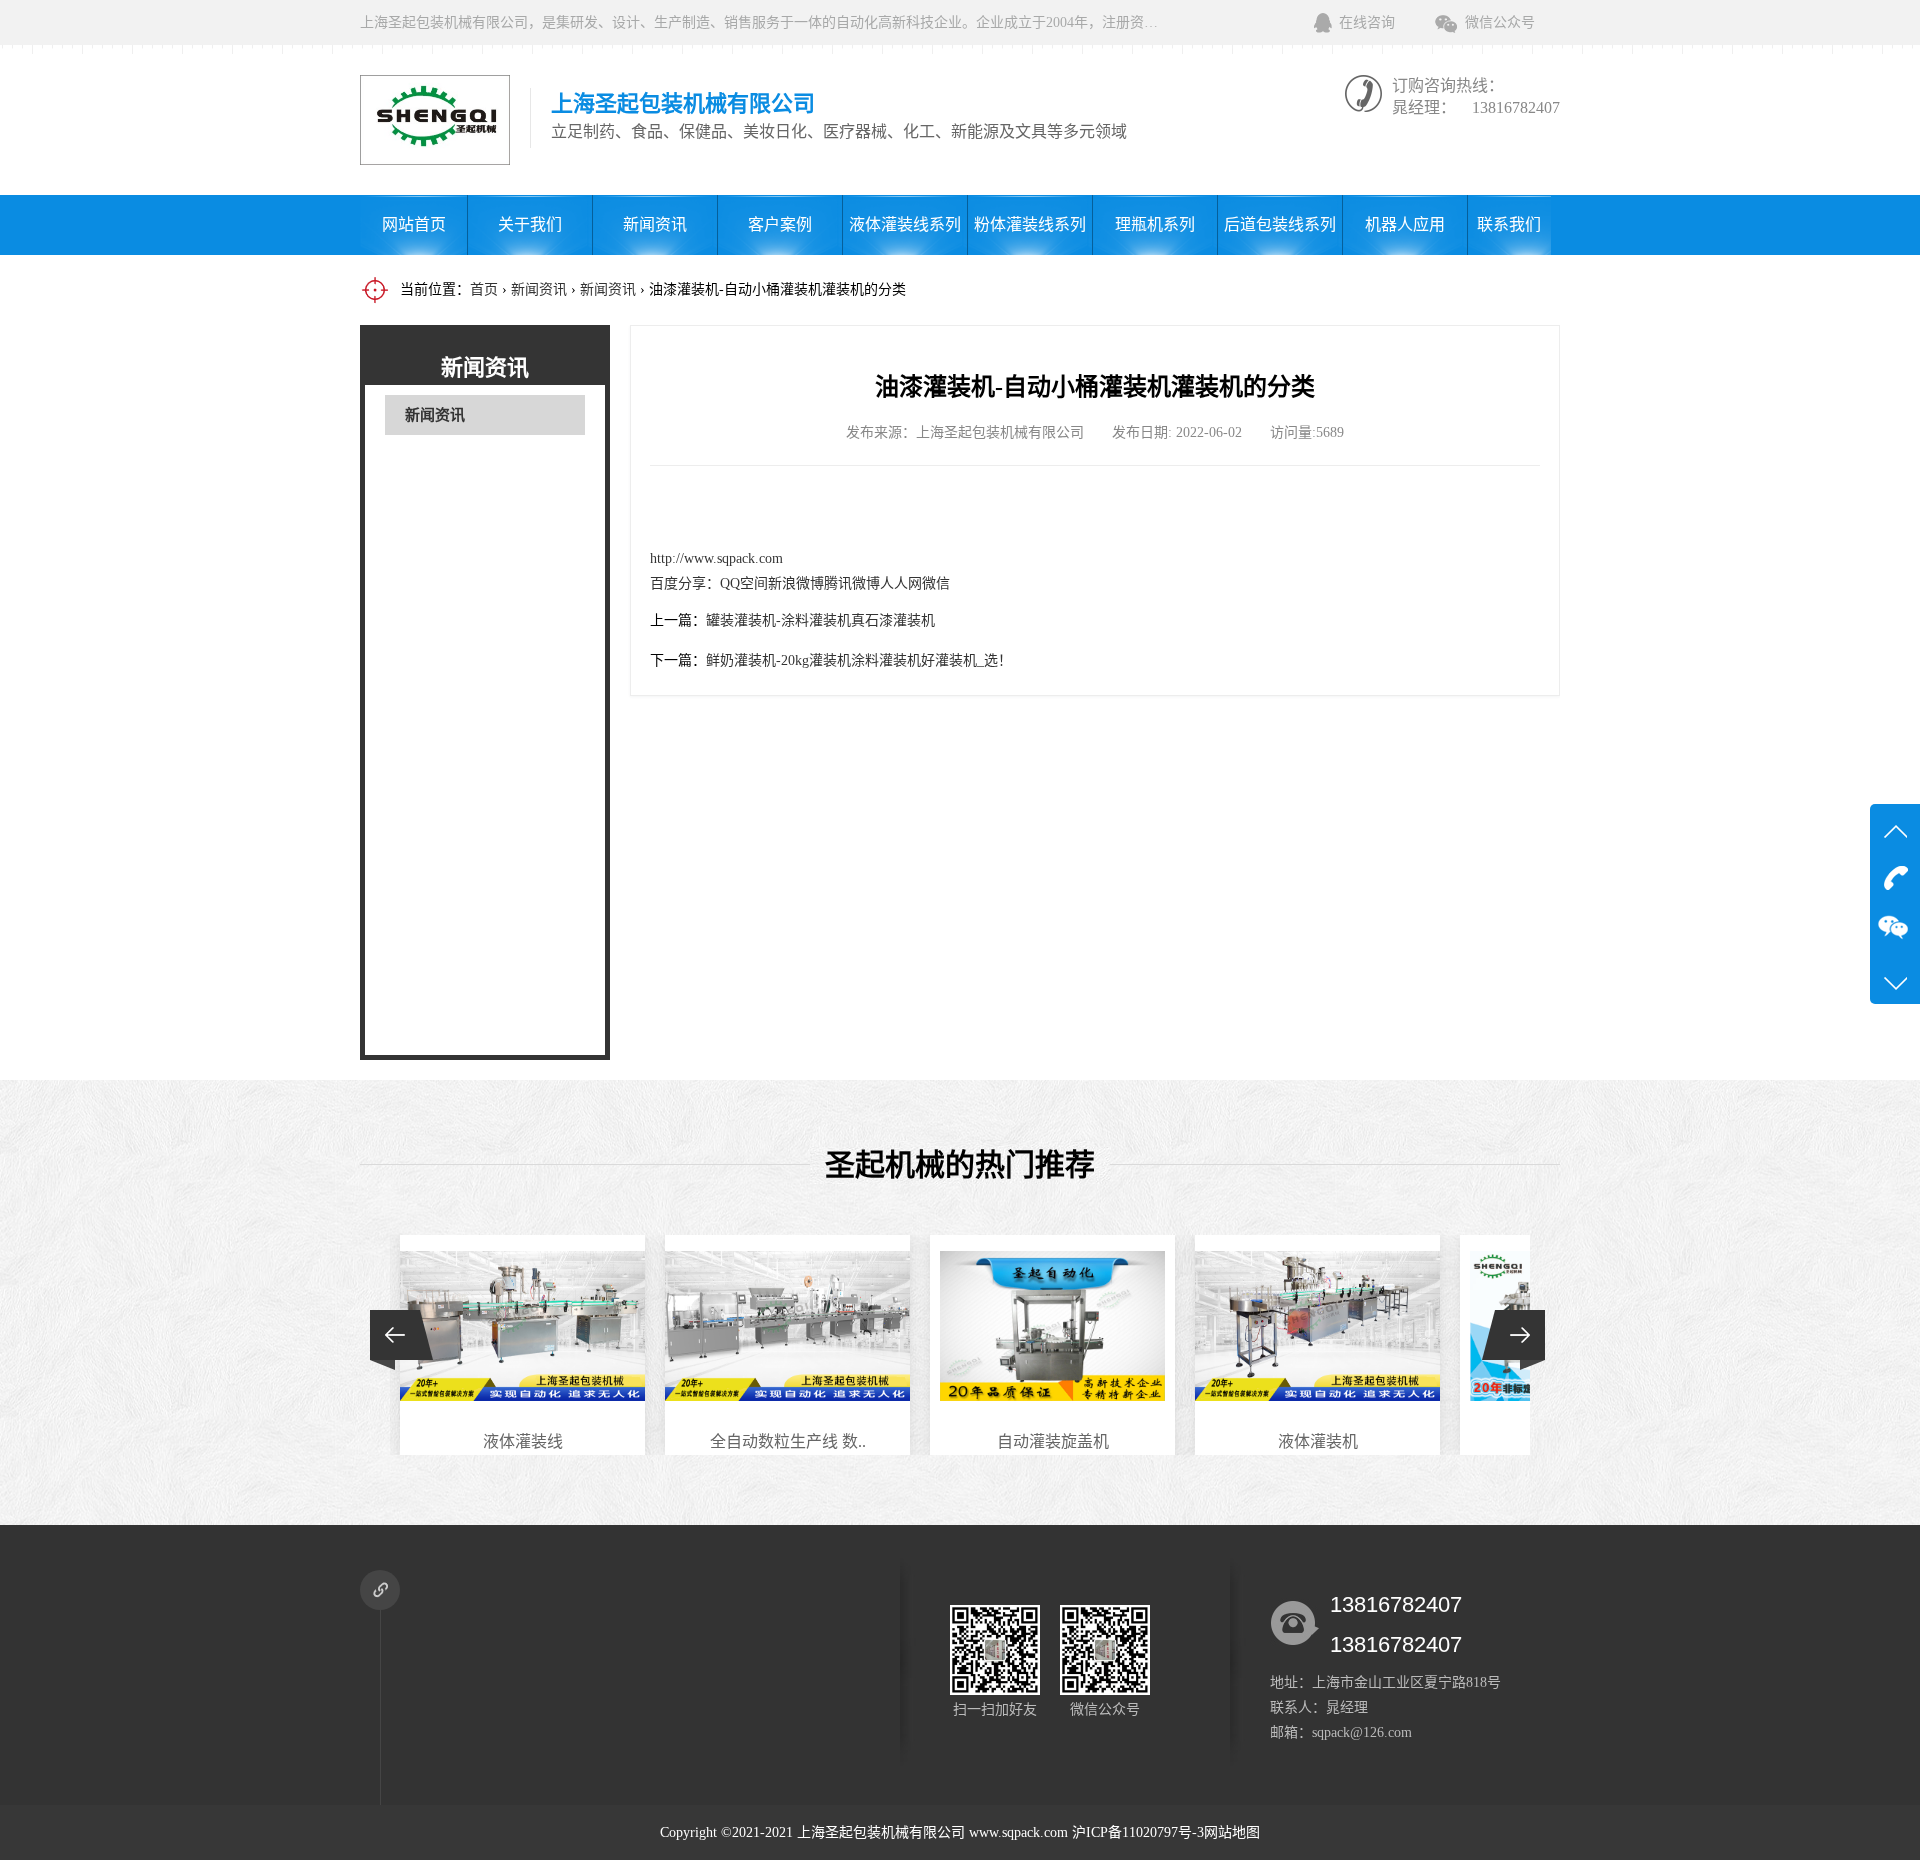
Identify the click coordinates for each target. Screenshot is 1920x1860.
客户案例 (780, 224)
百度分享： (685, 583)
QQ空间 (744, 583)
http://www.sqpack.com (716, 558)
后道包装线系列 (1280, 224)
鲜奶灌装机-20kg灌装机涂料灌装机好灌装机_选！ (859, 660)
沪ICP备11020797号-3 (1138, 1832)
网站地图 (1232, 1832)
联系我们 (1509, 224)
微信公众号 (1500, 22)
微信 (936, 583)
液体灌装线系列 (905, 224)
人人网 (901, 583)
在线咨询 (1367, 22)
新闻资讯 (655, 224)
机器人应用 (1405, 224)
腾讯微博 (852, 583)
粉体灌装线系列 (1030, 224)
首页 (484, 289)
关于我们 (530, 224)
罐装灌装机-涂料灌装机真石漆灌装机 (820, 620)
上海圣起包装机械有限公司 (881, 1832)
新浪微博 (796, 583)
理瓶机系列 (1155, 224)
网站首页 (414, 224)
